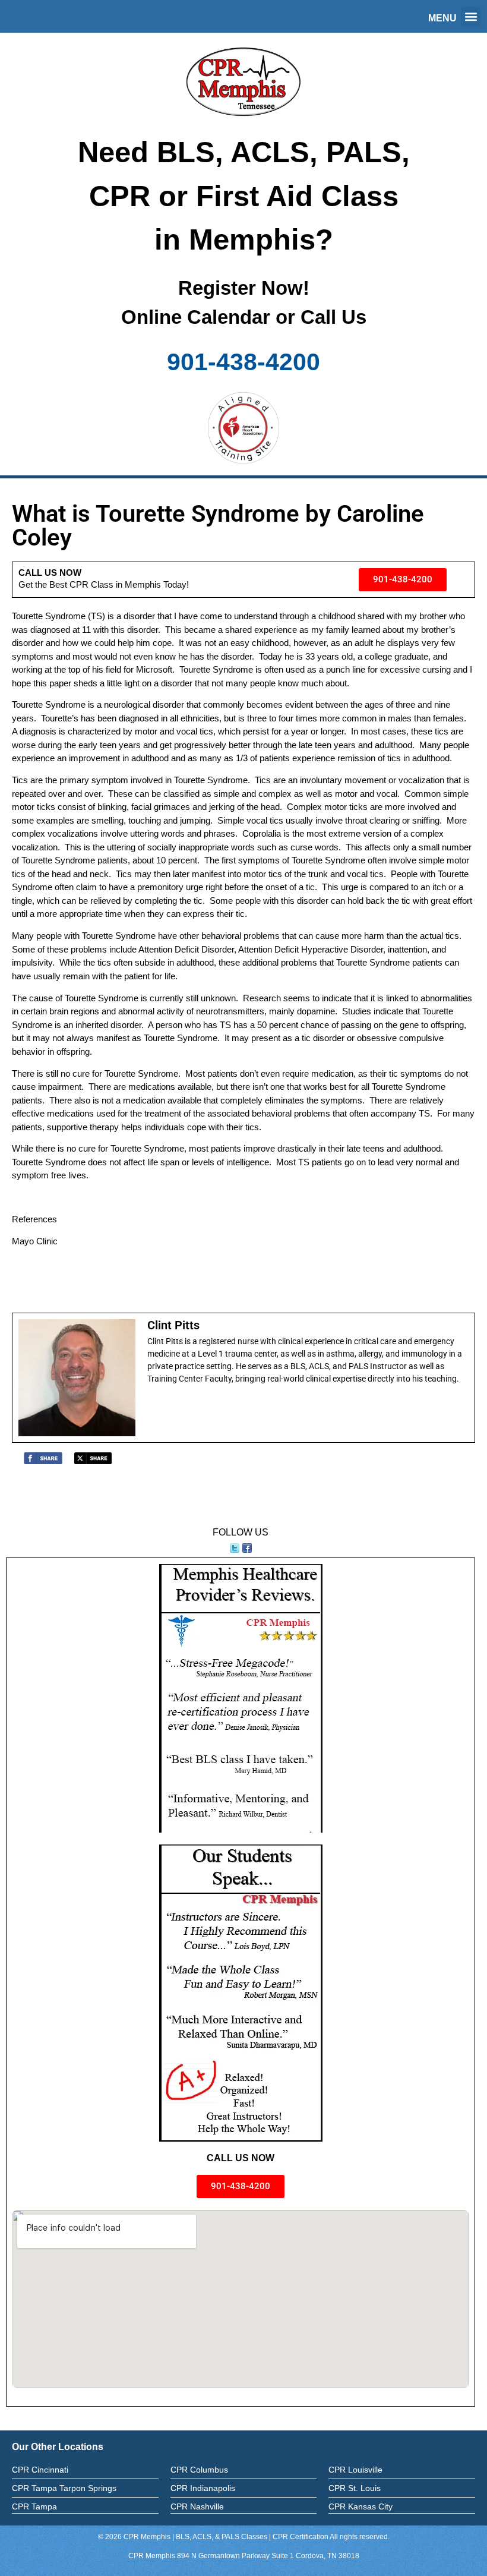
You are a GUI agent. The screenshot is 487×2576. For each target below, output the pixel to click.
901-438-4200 (243, 362)
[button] (471, 16)
